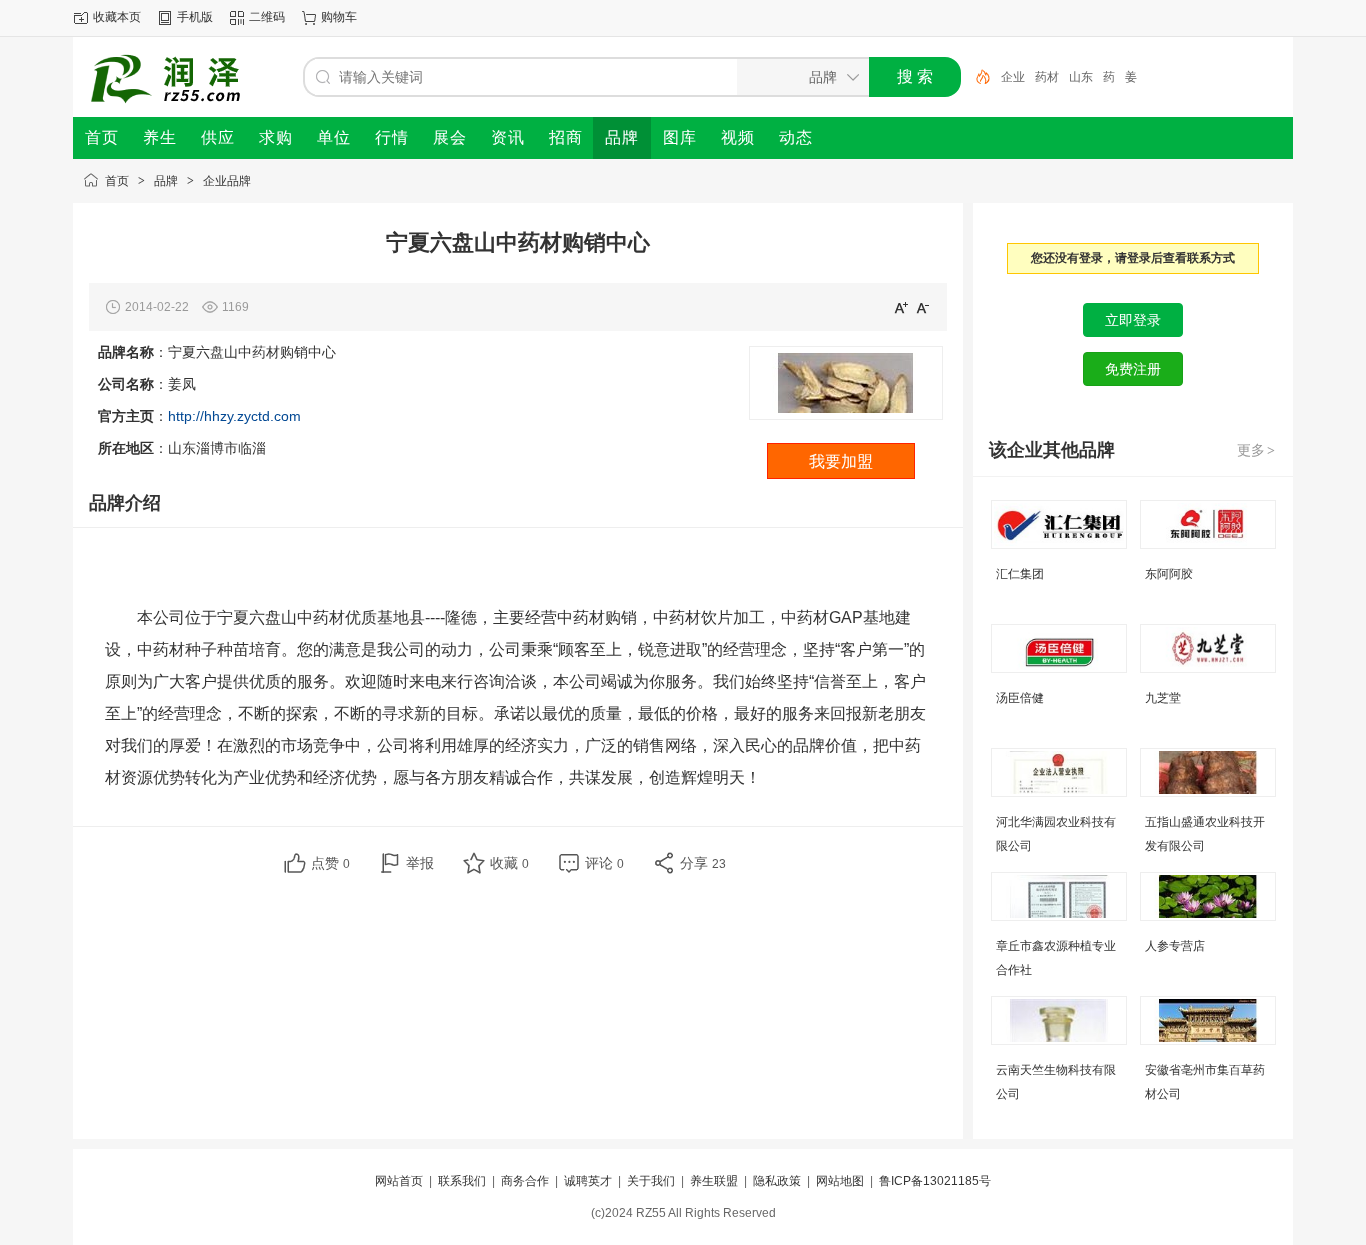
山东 (1081, 77)
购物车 (339, 17)
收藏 (509, 863)
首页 (117, 181)
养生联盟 (714, 1181)
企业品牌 (227, 181)
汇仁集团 (1020, 574)
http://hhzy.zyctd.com (234, 416)
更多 (1256, 450)
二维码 (267, 17)
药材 (1047, 77)
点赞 (330, 863)
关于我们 (651, 1181)
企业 (1013, 77)
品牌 (166, 181)
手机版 (195, 17)
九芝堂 (1163, 698)
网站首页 (399, 1181)
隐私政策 (777, 1181)
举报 (420, 863)
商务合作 (525, 1181)
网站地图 (840, 1181)
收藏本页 (117, 17)
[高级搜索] (976, 77)
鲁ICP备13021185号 (935, 1181)
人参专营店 (1175, 946)
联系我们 (462, 1181)
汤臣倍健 (1020, 698)
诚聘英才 (588, 1181)
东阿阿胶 (1169, 574)
